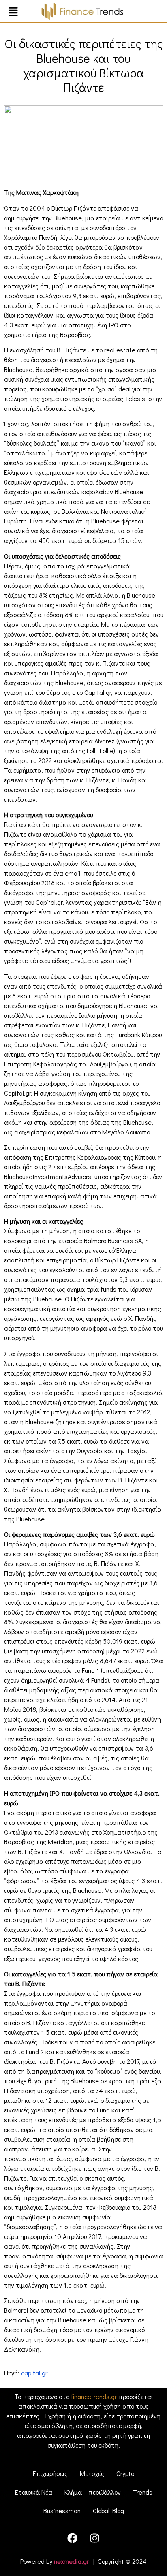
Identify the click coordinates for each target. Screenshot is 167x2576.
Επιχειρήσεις (50, 2473)
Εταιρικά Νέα (34, 2492)
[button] (13, 12)
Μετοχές (92, 2473)
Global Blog (108, 2511)
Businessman (62, 2511)
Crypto (125, 2473)
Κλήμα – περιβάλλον (93, 2492)
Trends (143, 2492)
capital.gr (34, 2373)
